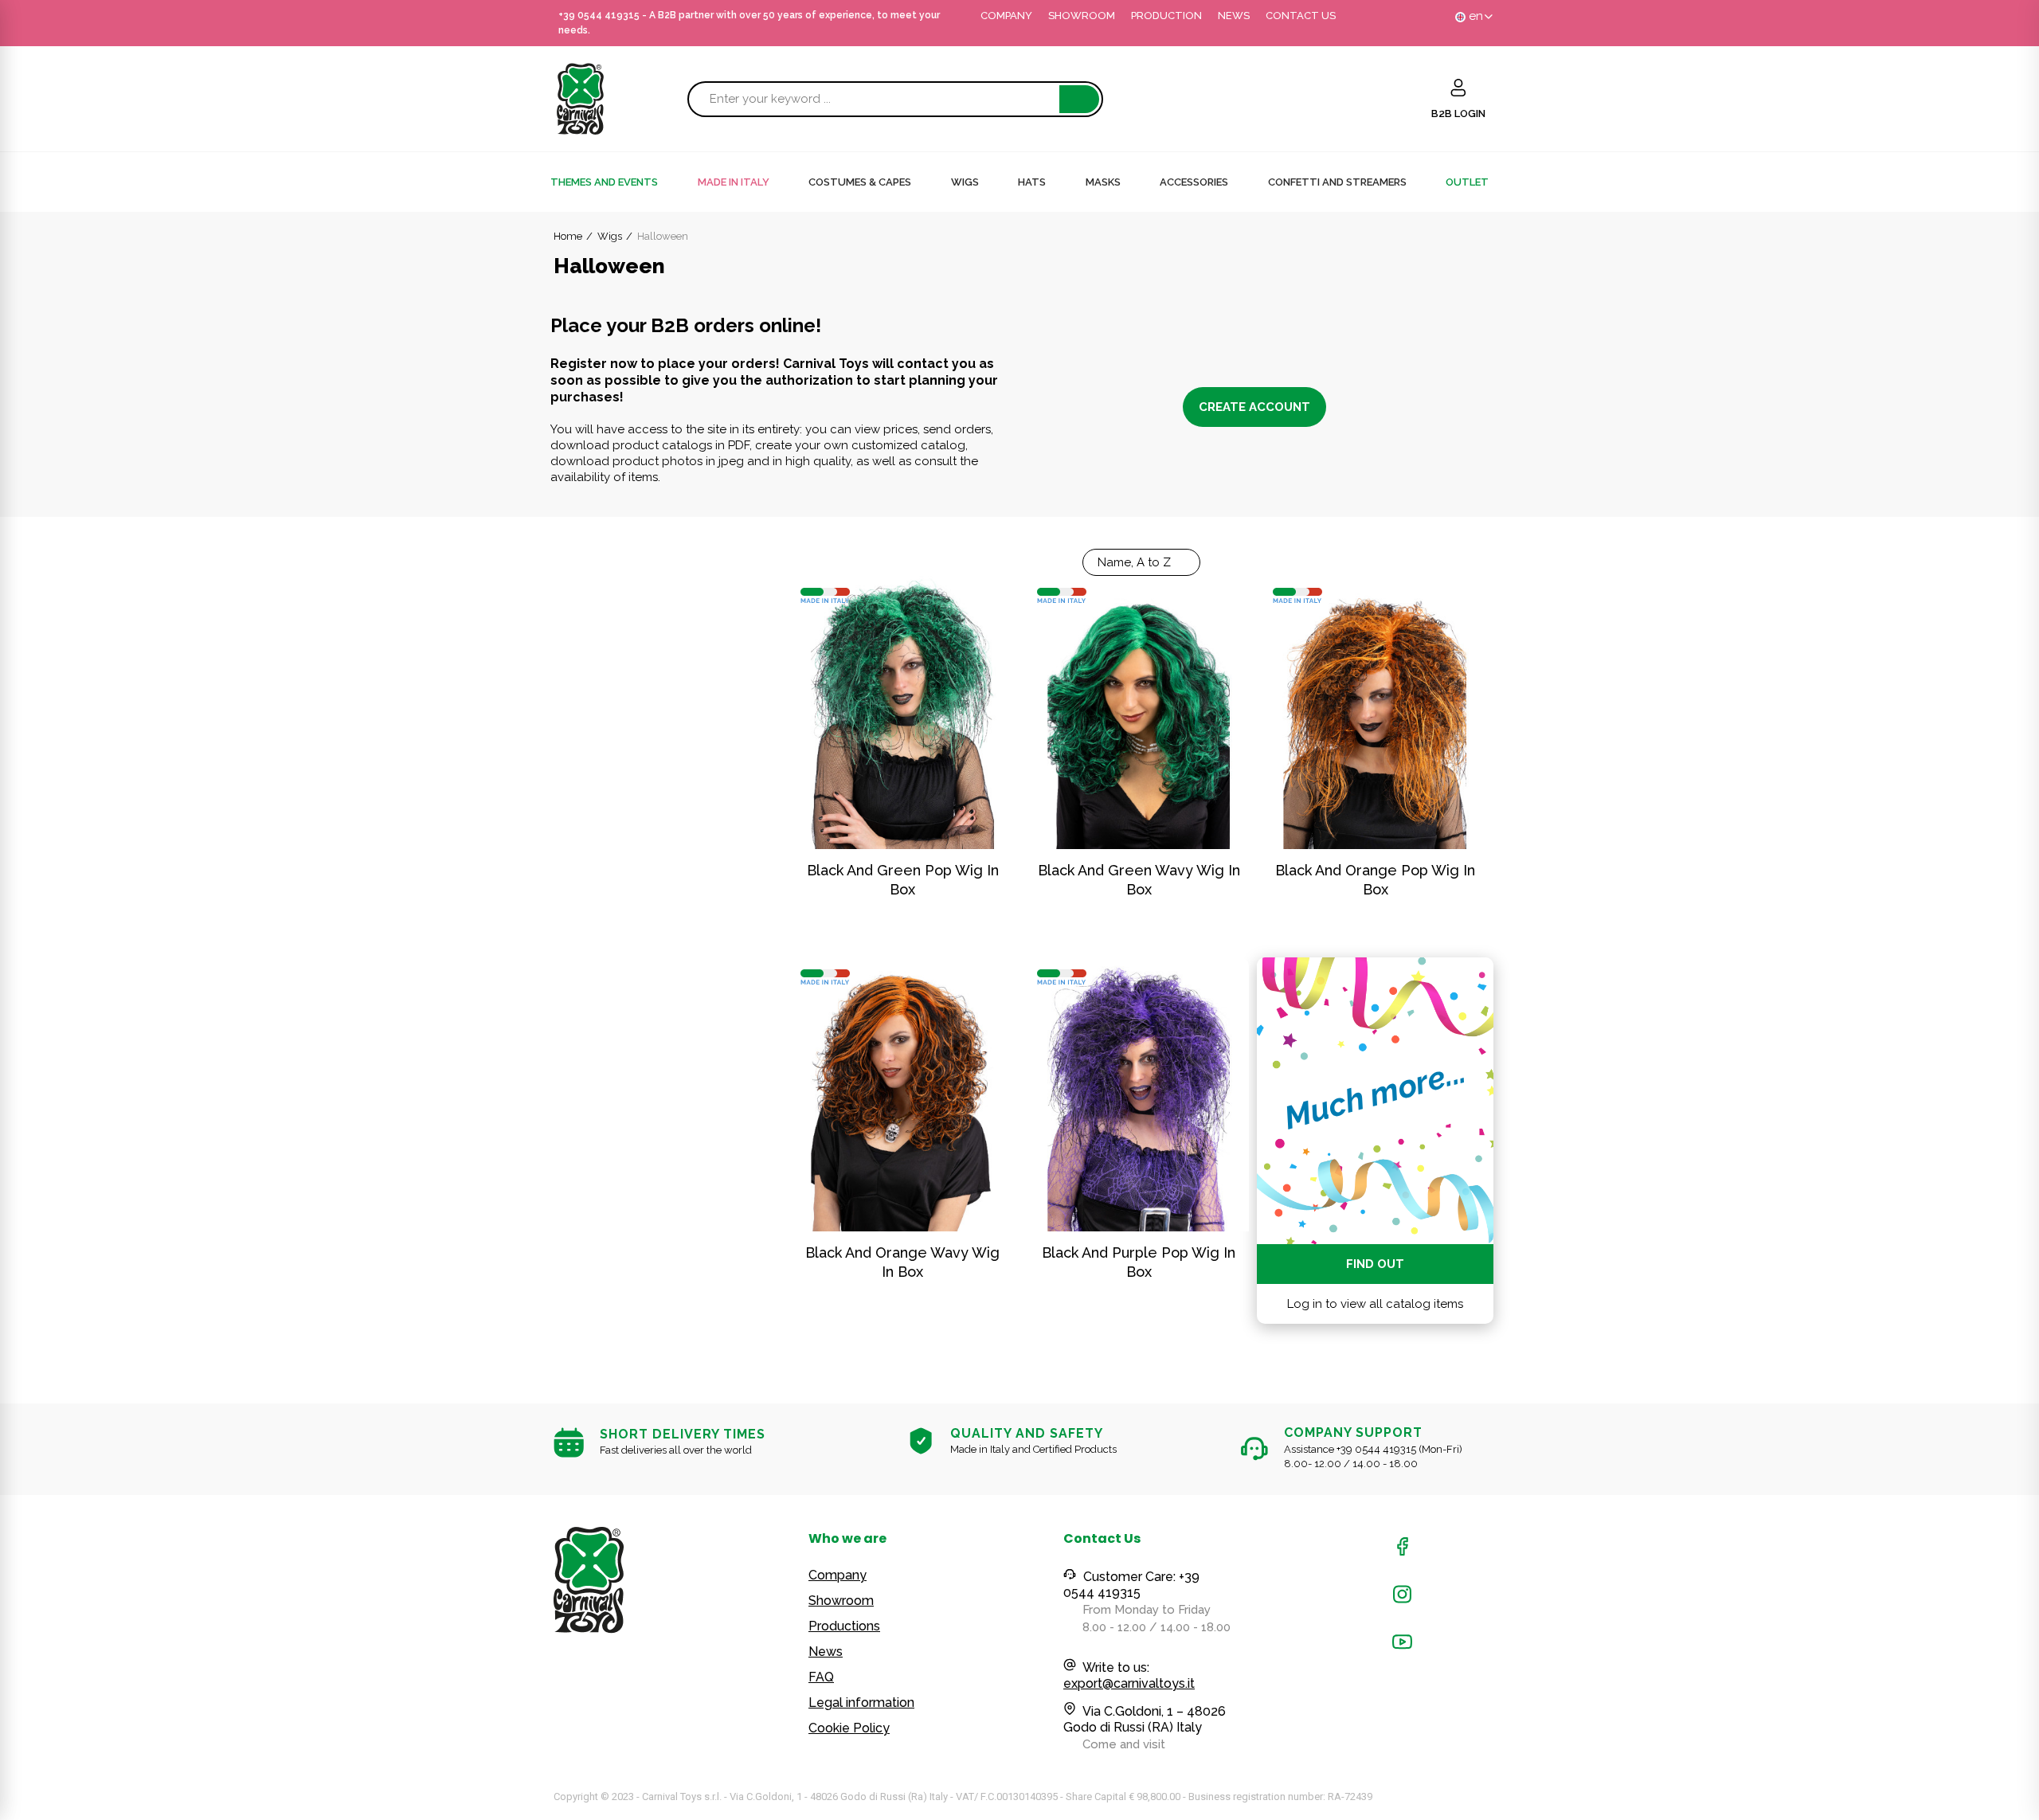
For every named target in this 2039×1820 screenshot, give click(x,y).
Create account (1254, 407)
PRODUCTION (1166, 16)
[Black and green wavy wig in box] (1139, 712)
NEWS (1234, 16)
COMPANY (1006, 16)
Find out (1375, 1264)
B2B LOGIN (1458, 114)
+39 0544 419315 (599, 15)
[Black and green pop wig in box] (903, 712)
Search (1079, 99)
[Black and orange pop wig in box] (1375, 712)
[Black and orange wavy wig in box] (903, 1094)
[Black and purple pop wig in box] (1139, 1094)
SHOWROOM (1082, 16)
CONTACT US (1301, 16)
